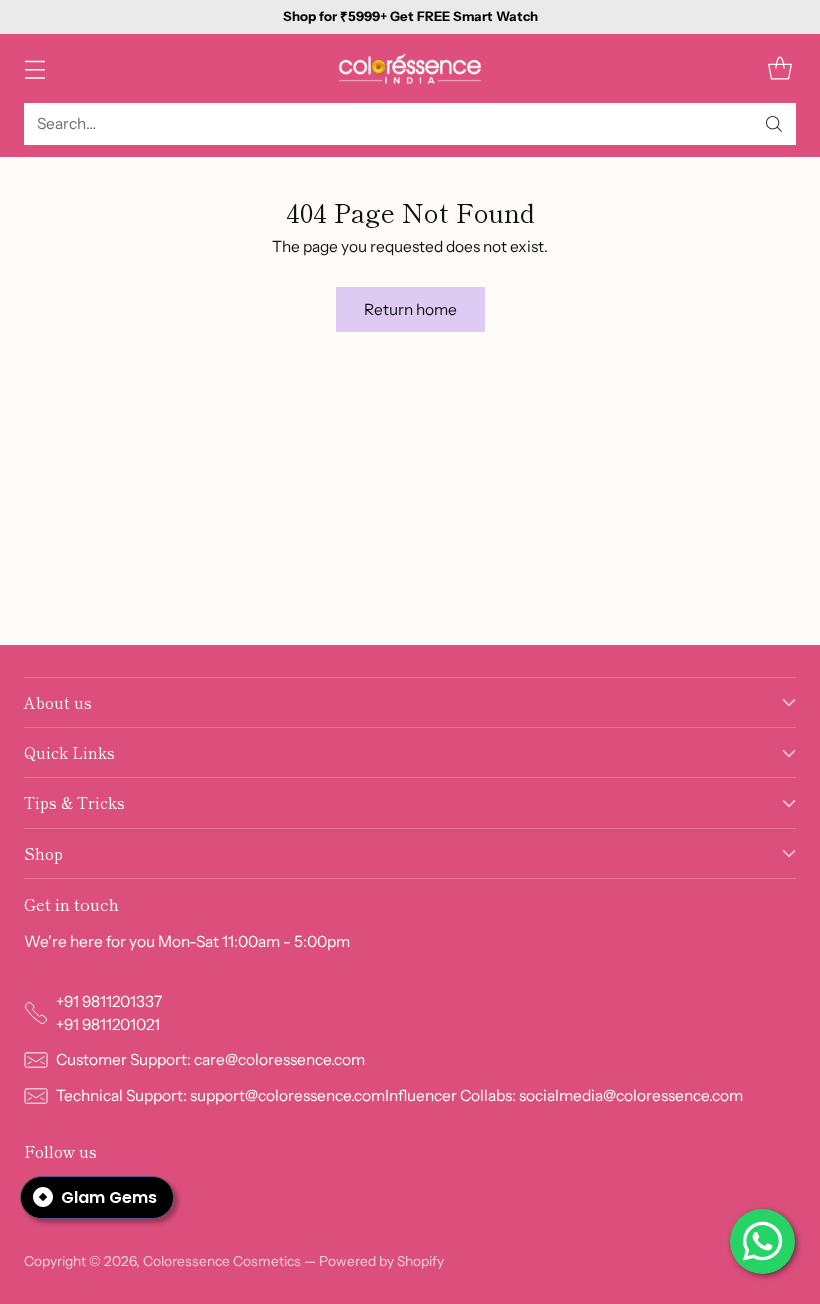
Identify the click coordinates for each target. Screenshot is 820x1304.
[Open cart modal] (779, 68)
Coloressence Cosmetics (222, 1261)
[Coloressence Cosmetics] (410, 68)
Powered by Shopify (381, 1261)
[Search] (774, 124)
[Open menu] (34, 68)
